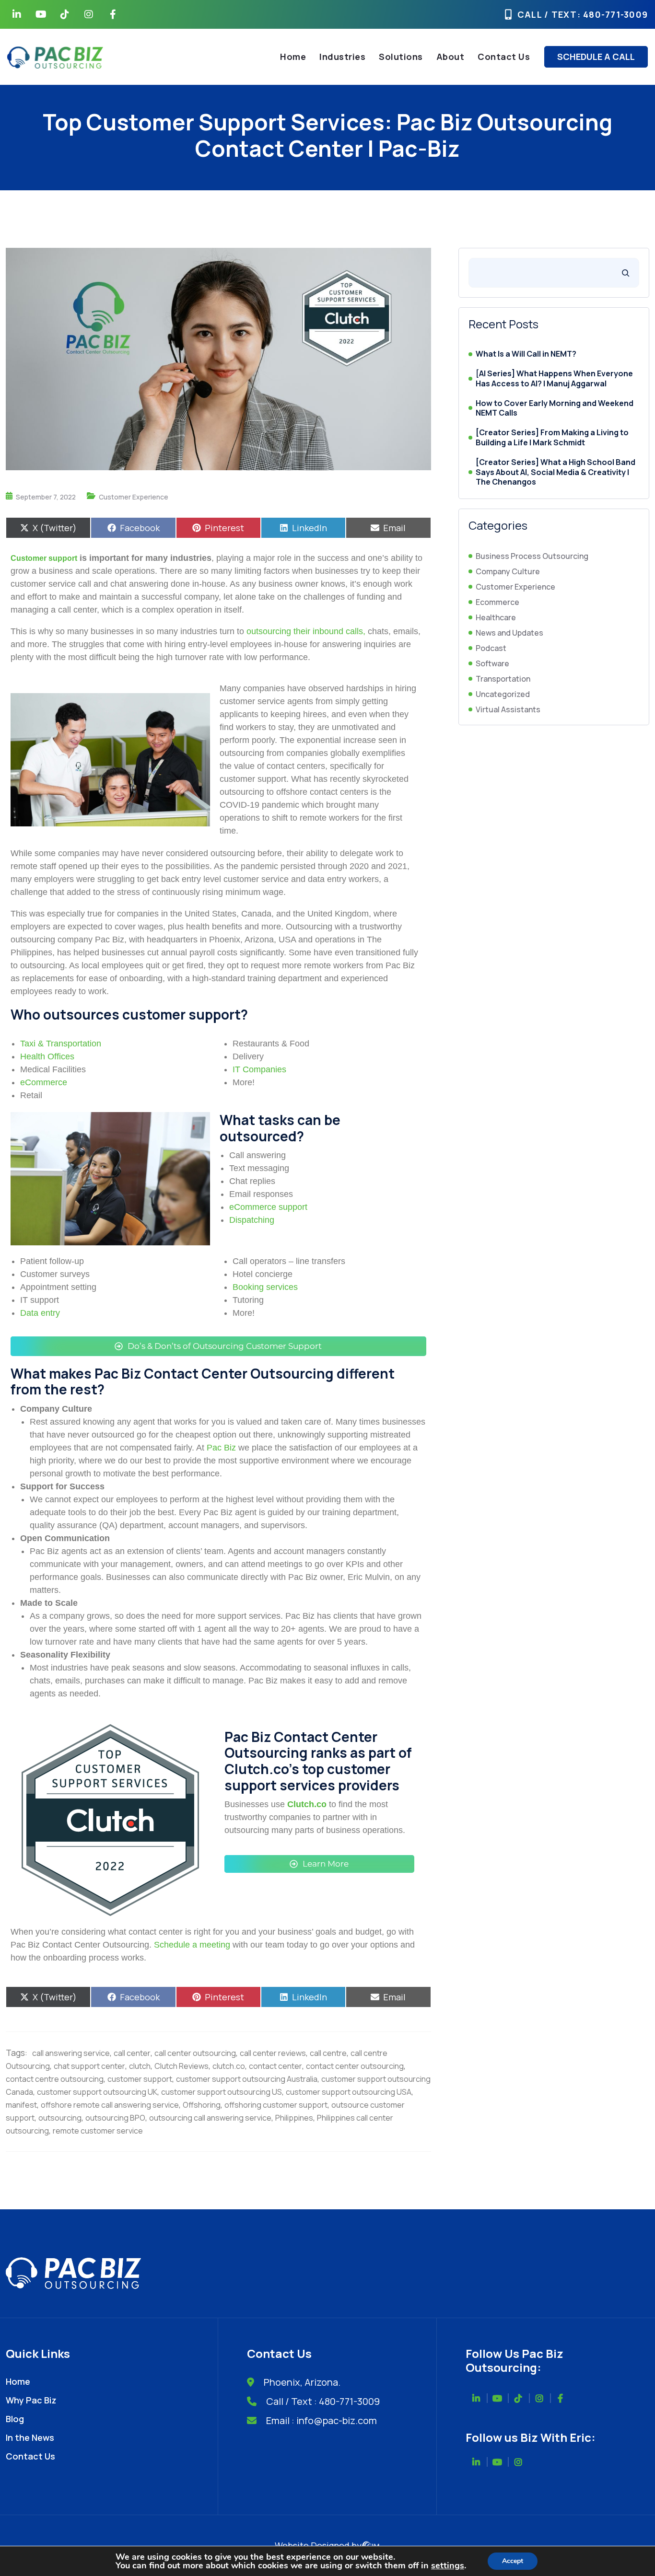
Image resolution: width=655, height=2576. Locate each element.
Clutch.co (307, 1804)
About (450, 57)
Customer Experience (134, 497)
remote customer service (98, 2131)
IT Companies (259, 1069)
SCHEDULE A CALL (596, 57)
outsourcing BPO (115, 2118)
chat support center (89, 2066)
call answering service (71, 2053)
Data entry (40, 1313)
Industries (342, 57)
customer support (140, 2079)
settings (448, 2565)
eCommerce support (268, 1207)
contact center (275, 2066)
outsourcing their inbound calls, (306, 631)
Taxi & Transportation (61, 1044)
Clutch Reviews (181, 2066)
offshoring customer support (276, 2105)
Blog (15, 2419)
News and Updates (509, 633)
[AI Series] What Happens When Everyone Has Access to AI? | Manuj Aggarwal (554, 379)
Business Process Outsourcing (532, 556)
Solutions (401, 57)
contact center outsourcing (355, 2066)
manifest (21, 2105)
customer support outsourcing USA (349, 2092)
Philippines (294, 2118)
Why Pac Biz (31, 2400)
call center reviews (273, 2053)
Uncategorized (503, 694)
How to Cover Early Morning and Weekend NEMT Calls (555, 408)
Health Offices (47, 1056)
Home (293, 57)
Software (492, 663)
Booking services (265, 1287)
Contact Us (504, 57)
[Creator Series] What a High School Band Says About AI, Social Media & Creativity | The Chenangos (556, 472)
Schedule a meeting (192, 1945)
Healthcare (496, 617)
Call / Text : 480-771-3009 (323, 2401)
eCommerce (44, 1082)
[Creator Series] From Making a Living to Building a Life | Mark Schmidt (552, 438)
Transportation (503, 679)
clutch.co (229, 2066)
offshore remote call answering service (110, 2105)
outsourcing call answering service (210, 2118)
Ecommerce (497, 602)
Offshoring (202, 2105)
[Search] (626, 273)
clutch (140, 2066)
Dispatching (252, 1220)
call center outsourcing (195, 2053)
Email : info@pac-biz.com (322, 2420)
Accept (513, 2561)
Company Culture (508, 571)
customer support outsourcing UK (97, 2092)
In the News (30, 2437)
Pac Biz (221, 1448)
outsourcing (60, 2118)
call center (132, 2053)
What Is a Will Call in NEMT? (526, 354)
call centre (328, 2053)
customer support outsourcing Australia (247, 2079)
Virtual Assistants (508, 709)
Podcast (491, 648)
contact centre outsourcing (55, 2079)
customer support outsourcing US (222, 2092)
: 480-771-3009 (613, 14)
